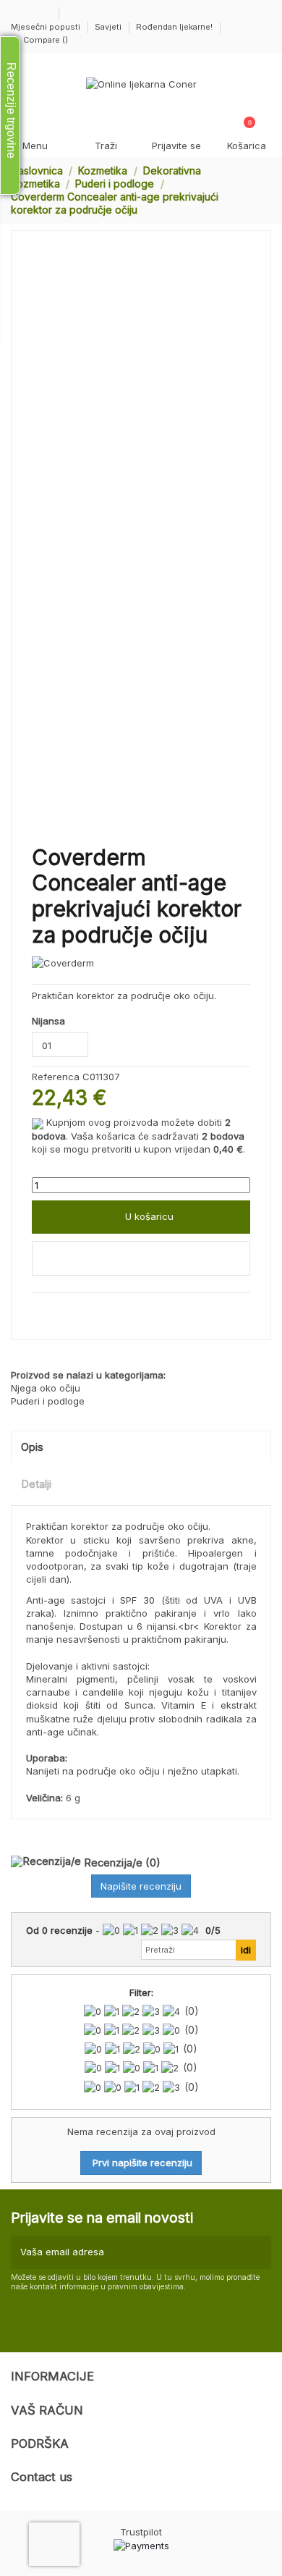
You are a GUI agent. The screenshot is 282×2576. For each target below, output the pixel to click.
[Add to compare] (141, 1258)
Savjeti (109, 27)
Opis (32, 1447)
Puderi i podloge (48, 1401)
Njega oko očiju (46, 1388)
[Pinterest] (69, 1309)
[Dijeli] (38, 1309)
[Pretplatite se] (258, 2252)
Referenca (56, 1077)
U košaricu (149, 1216)
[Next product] (265, 190)
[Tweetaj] (54, 1309)
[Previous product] (252, 190)
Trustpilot (141, 2532)
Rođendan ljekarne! (174, 27)
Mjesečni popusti (47, 27)
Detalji (36, 1484)
